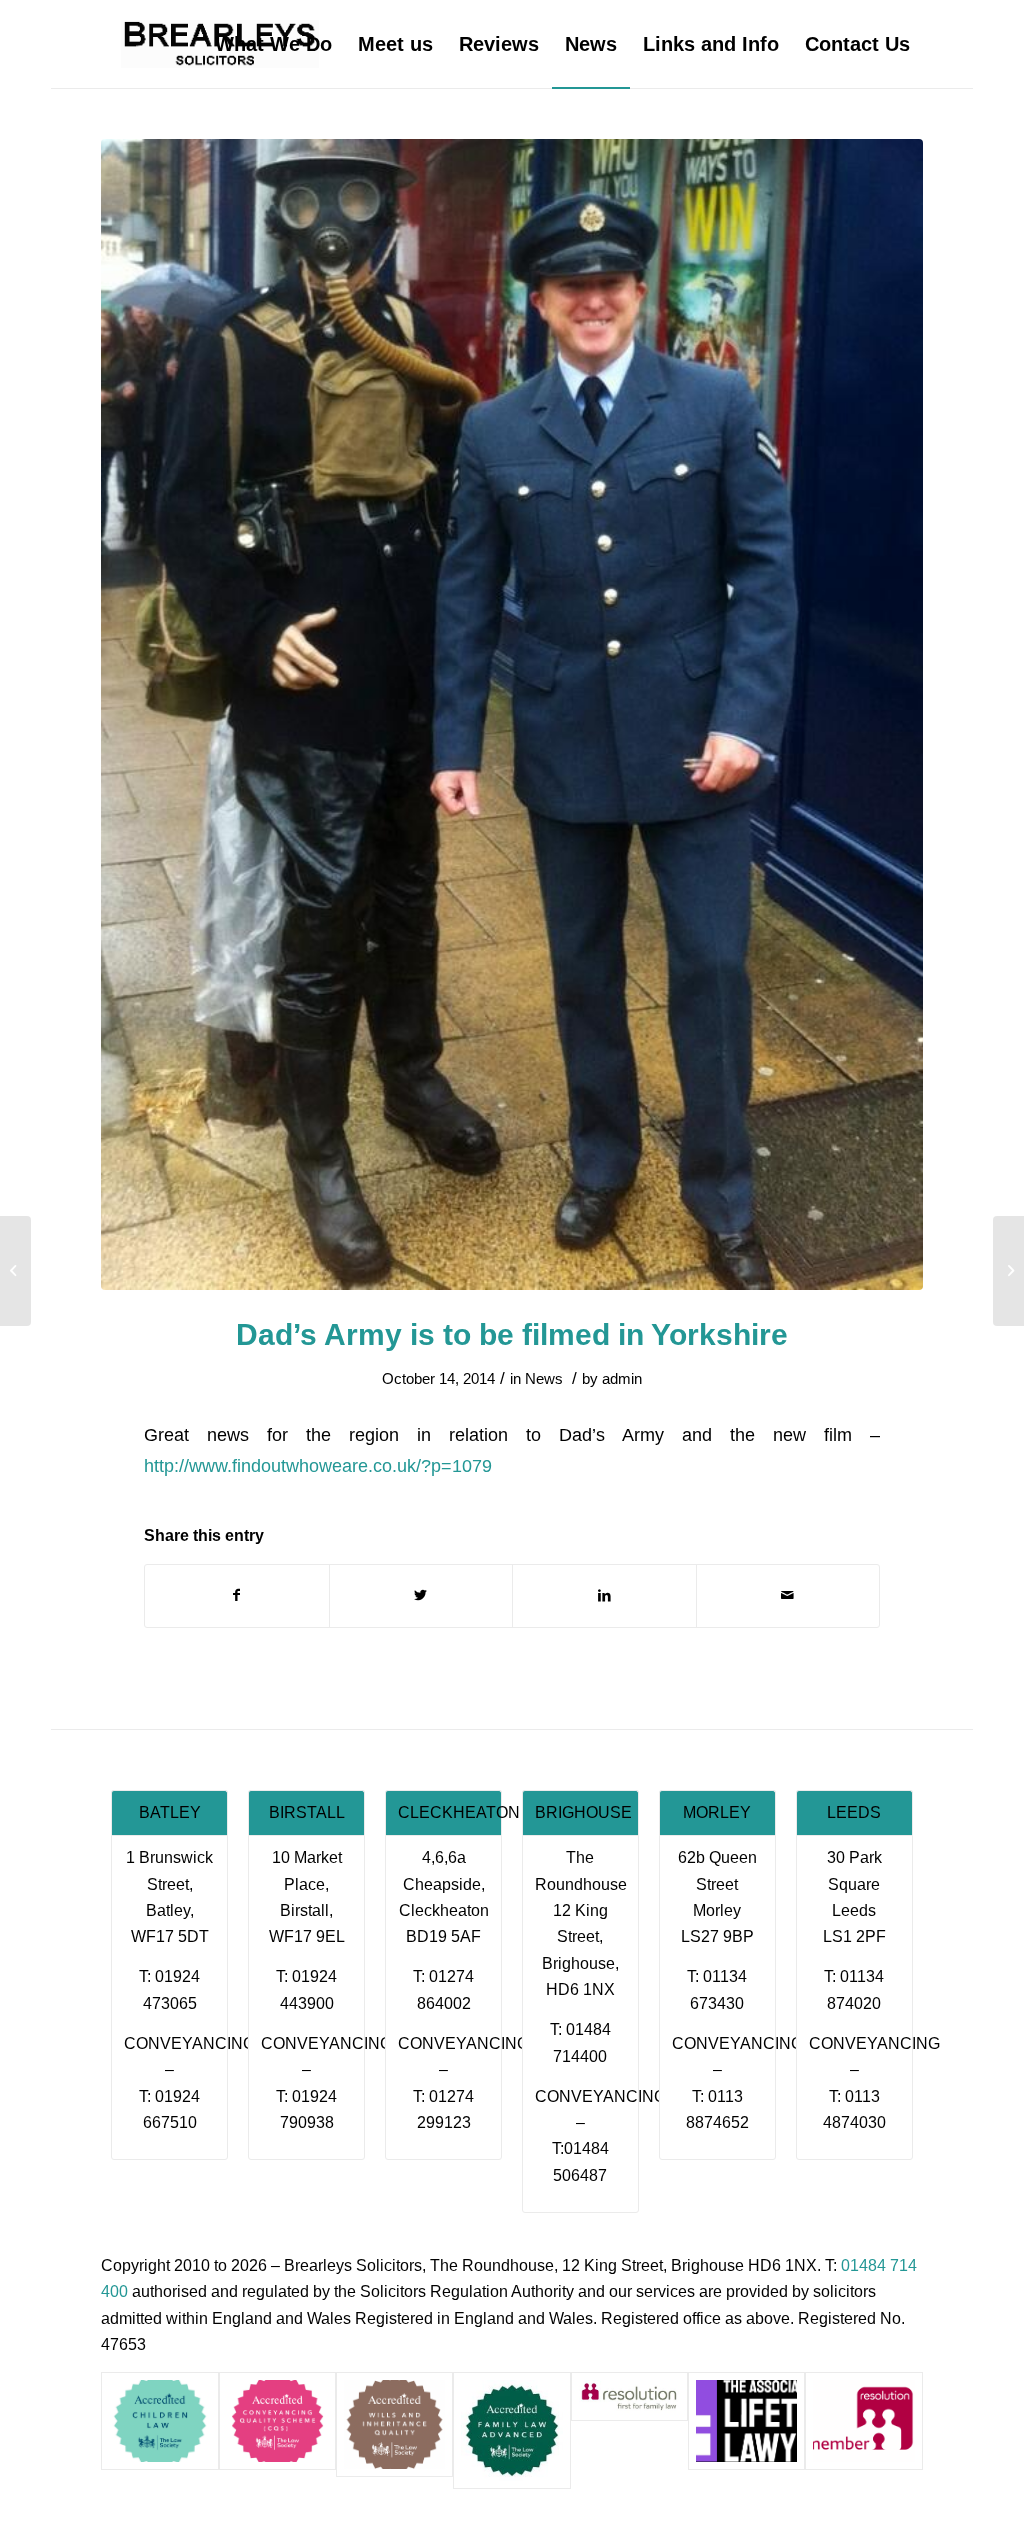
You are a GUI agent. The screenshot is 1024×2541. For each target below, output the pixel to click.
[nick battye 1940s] (512, 714)
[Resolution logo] (863, 2421)
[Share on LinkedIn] (604, 1595)
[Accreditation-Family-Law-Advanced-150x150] (511, 2430)
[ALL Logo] (746, 2421)
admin (622, 1379)
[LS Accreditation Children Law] (159, 2421)
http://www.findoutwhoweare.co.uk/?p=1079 (318, 1465)
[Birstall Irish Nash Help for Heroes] (15, 1271)
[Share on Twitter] (421, 1595)
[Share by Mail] (788, 1595)
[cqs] (277, 2421)
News (544, 1379)
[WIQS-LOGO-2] (394, 2424)
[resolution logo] (629, 2396)
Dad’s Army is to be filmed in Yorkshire (512, 1334)
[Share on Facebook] (237, 1595)
